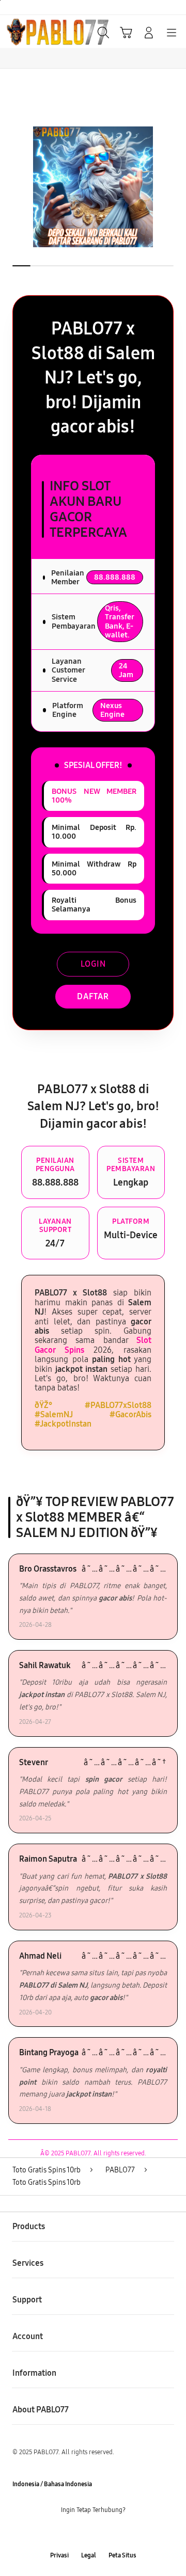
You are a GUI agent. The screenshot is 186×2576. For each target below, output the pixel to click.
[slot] (32, 31)
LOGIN (93, 964)
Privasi (59, 2555)
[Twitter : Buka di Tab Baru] (83, 2533)
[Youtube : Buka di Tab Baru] (124, 2533)
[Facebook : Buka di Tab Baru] (62, 2533)
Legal (89, 2555)
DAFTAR (93, 996)
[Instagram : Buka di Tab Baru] (103, 2533)
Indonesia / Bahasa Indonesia (52, 2484)
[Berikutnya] (176, 187)
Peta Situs (122, 2555)
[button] (126, 33)
